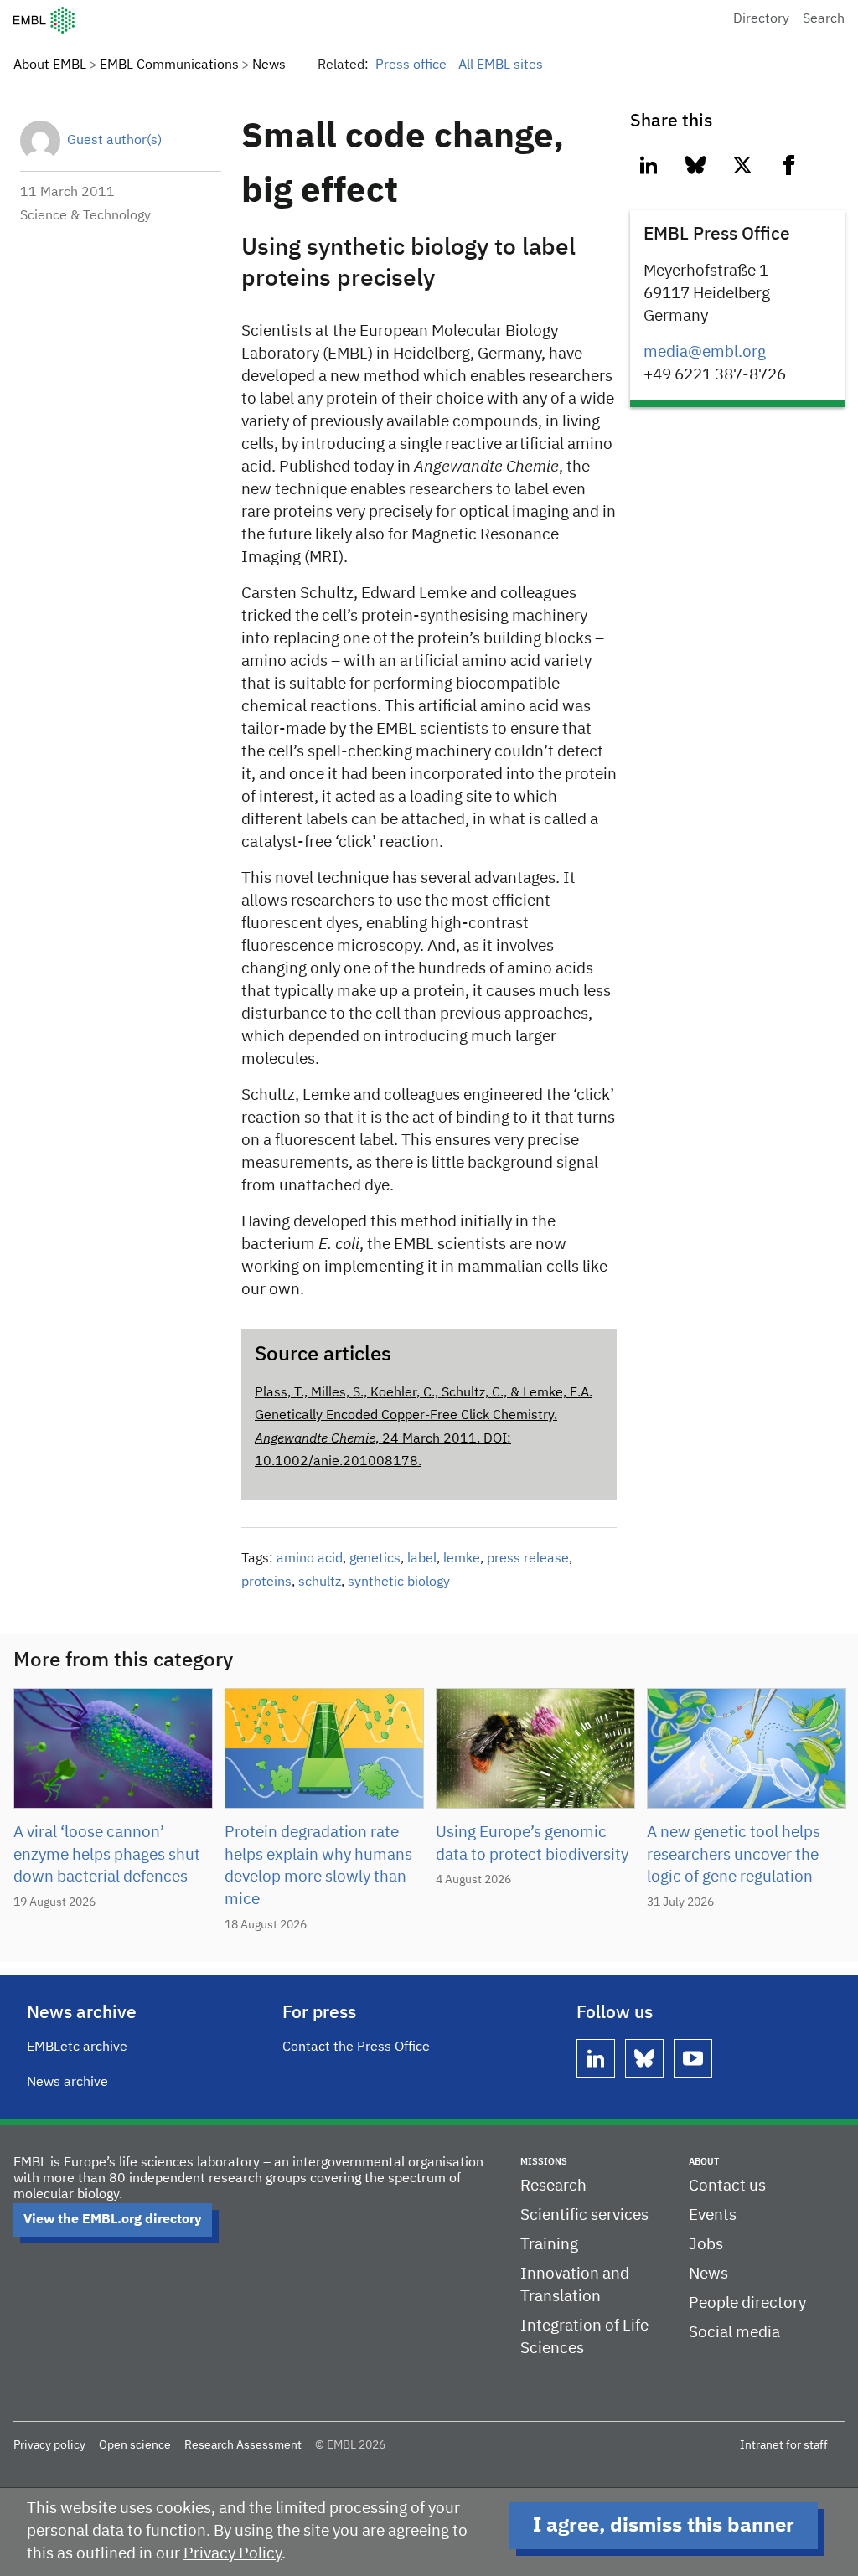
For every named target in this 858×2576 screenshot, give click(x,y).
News (269, 65)
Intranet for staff (784, 2445)
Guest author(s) (114, 141)
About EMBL (50, 65)
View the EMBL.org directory (113, 2220)
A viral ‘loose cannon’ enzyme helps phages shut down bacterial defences (107, 1855)
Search (824, 19)
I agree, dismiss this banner (664, 2526)
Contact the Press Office (356, 2047)
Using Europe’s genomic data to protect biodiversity (532, 1844)
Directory (761, 19)
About (704, 2162)
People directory (747, 2303)
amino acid (310, 1559)
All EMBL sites (501, 65)
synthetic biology (399, 1582)
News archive (67, 2083)
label (422, 1559)
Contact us (727, 2186)
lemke (462, 1559)
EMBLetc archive (77, 2047)
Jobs (706, 2245)
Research (553, 2186)
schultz (320, 1582)
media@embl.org (705, 352)
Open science (135, 2445)
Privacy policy (49, 2445)
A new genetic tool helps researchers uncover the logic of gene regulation (734, 1855)
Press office (411, 65)
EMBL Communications (169, 65)
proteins (266, 1582)
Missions (544, 2162)
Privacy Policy (233, 2554)
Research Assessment (243, 2445)
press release (528, 1559)
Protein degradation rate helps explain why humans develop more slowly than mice (318, 1866)
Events (713, 2215)
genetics (375, 1559)
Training (549, 2245)
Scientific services (584, 2215)
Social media (734, 2333)
